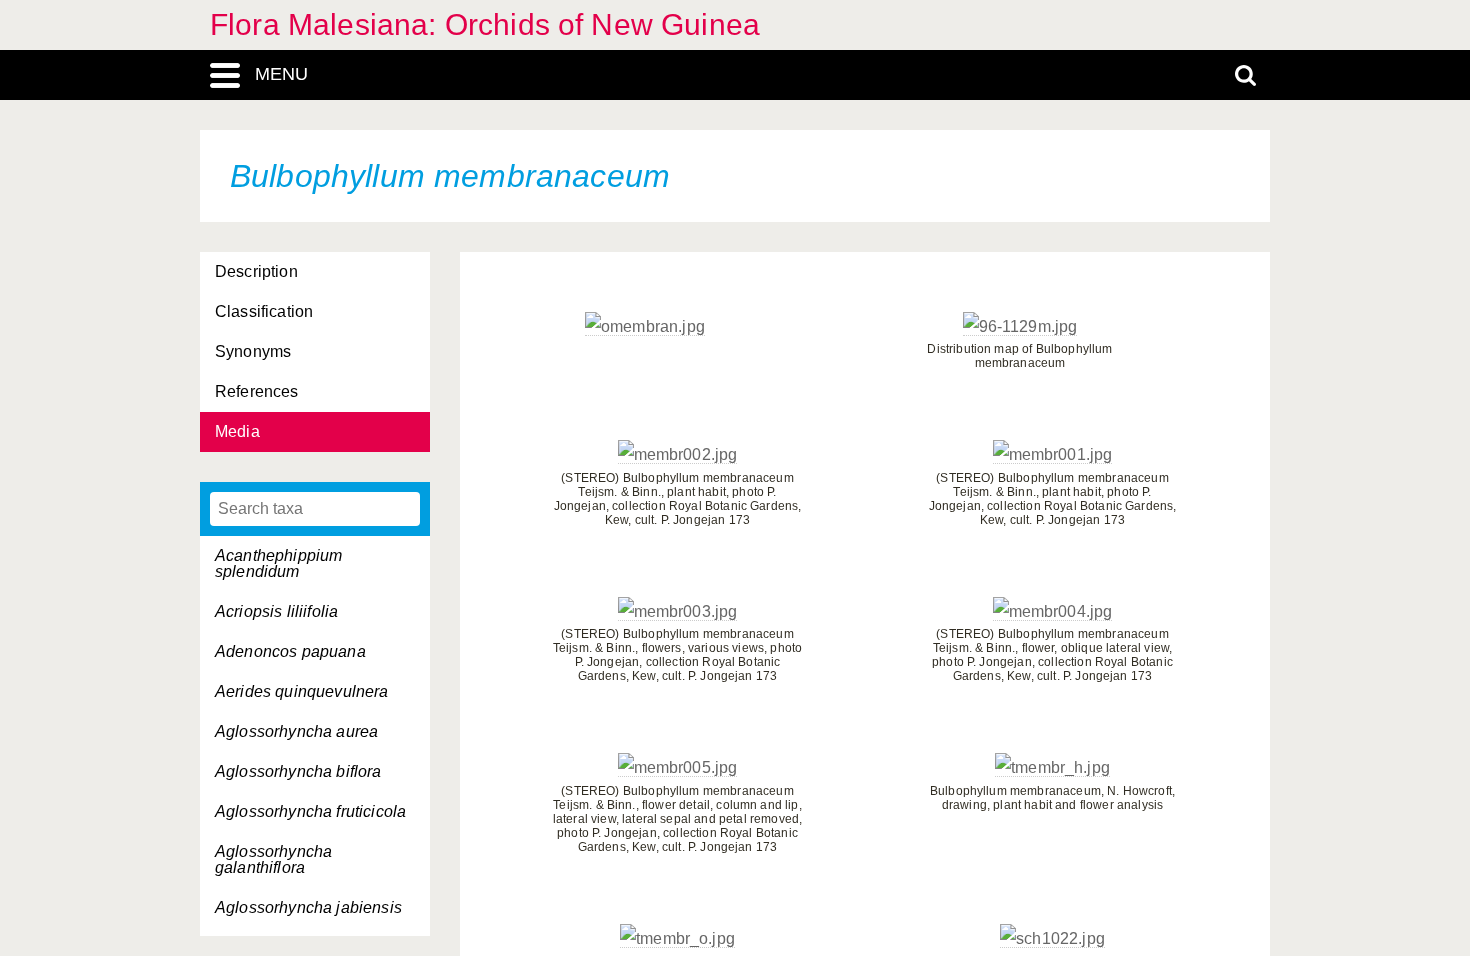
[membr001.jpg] (1053, 455)
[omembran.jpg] (645, 327)
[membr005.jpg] (678, 768)
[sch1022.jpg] (1052, 939)
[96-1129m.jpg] (1020, 327)
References (257, 391)
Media (237, 431)
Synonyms (253, 351)
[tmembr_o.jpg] (677, 939)
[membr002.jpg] (678, 455)
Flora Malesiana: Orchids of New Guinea (485, 24)
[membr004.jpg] (1053, 612)
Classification (264, 311)
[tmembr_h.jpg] (1052, 768)
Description (256, 271)
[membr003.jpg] (678, 612)
